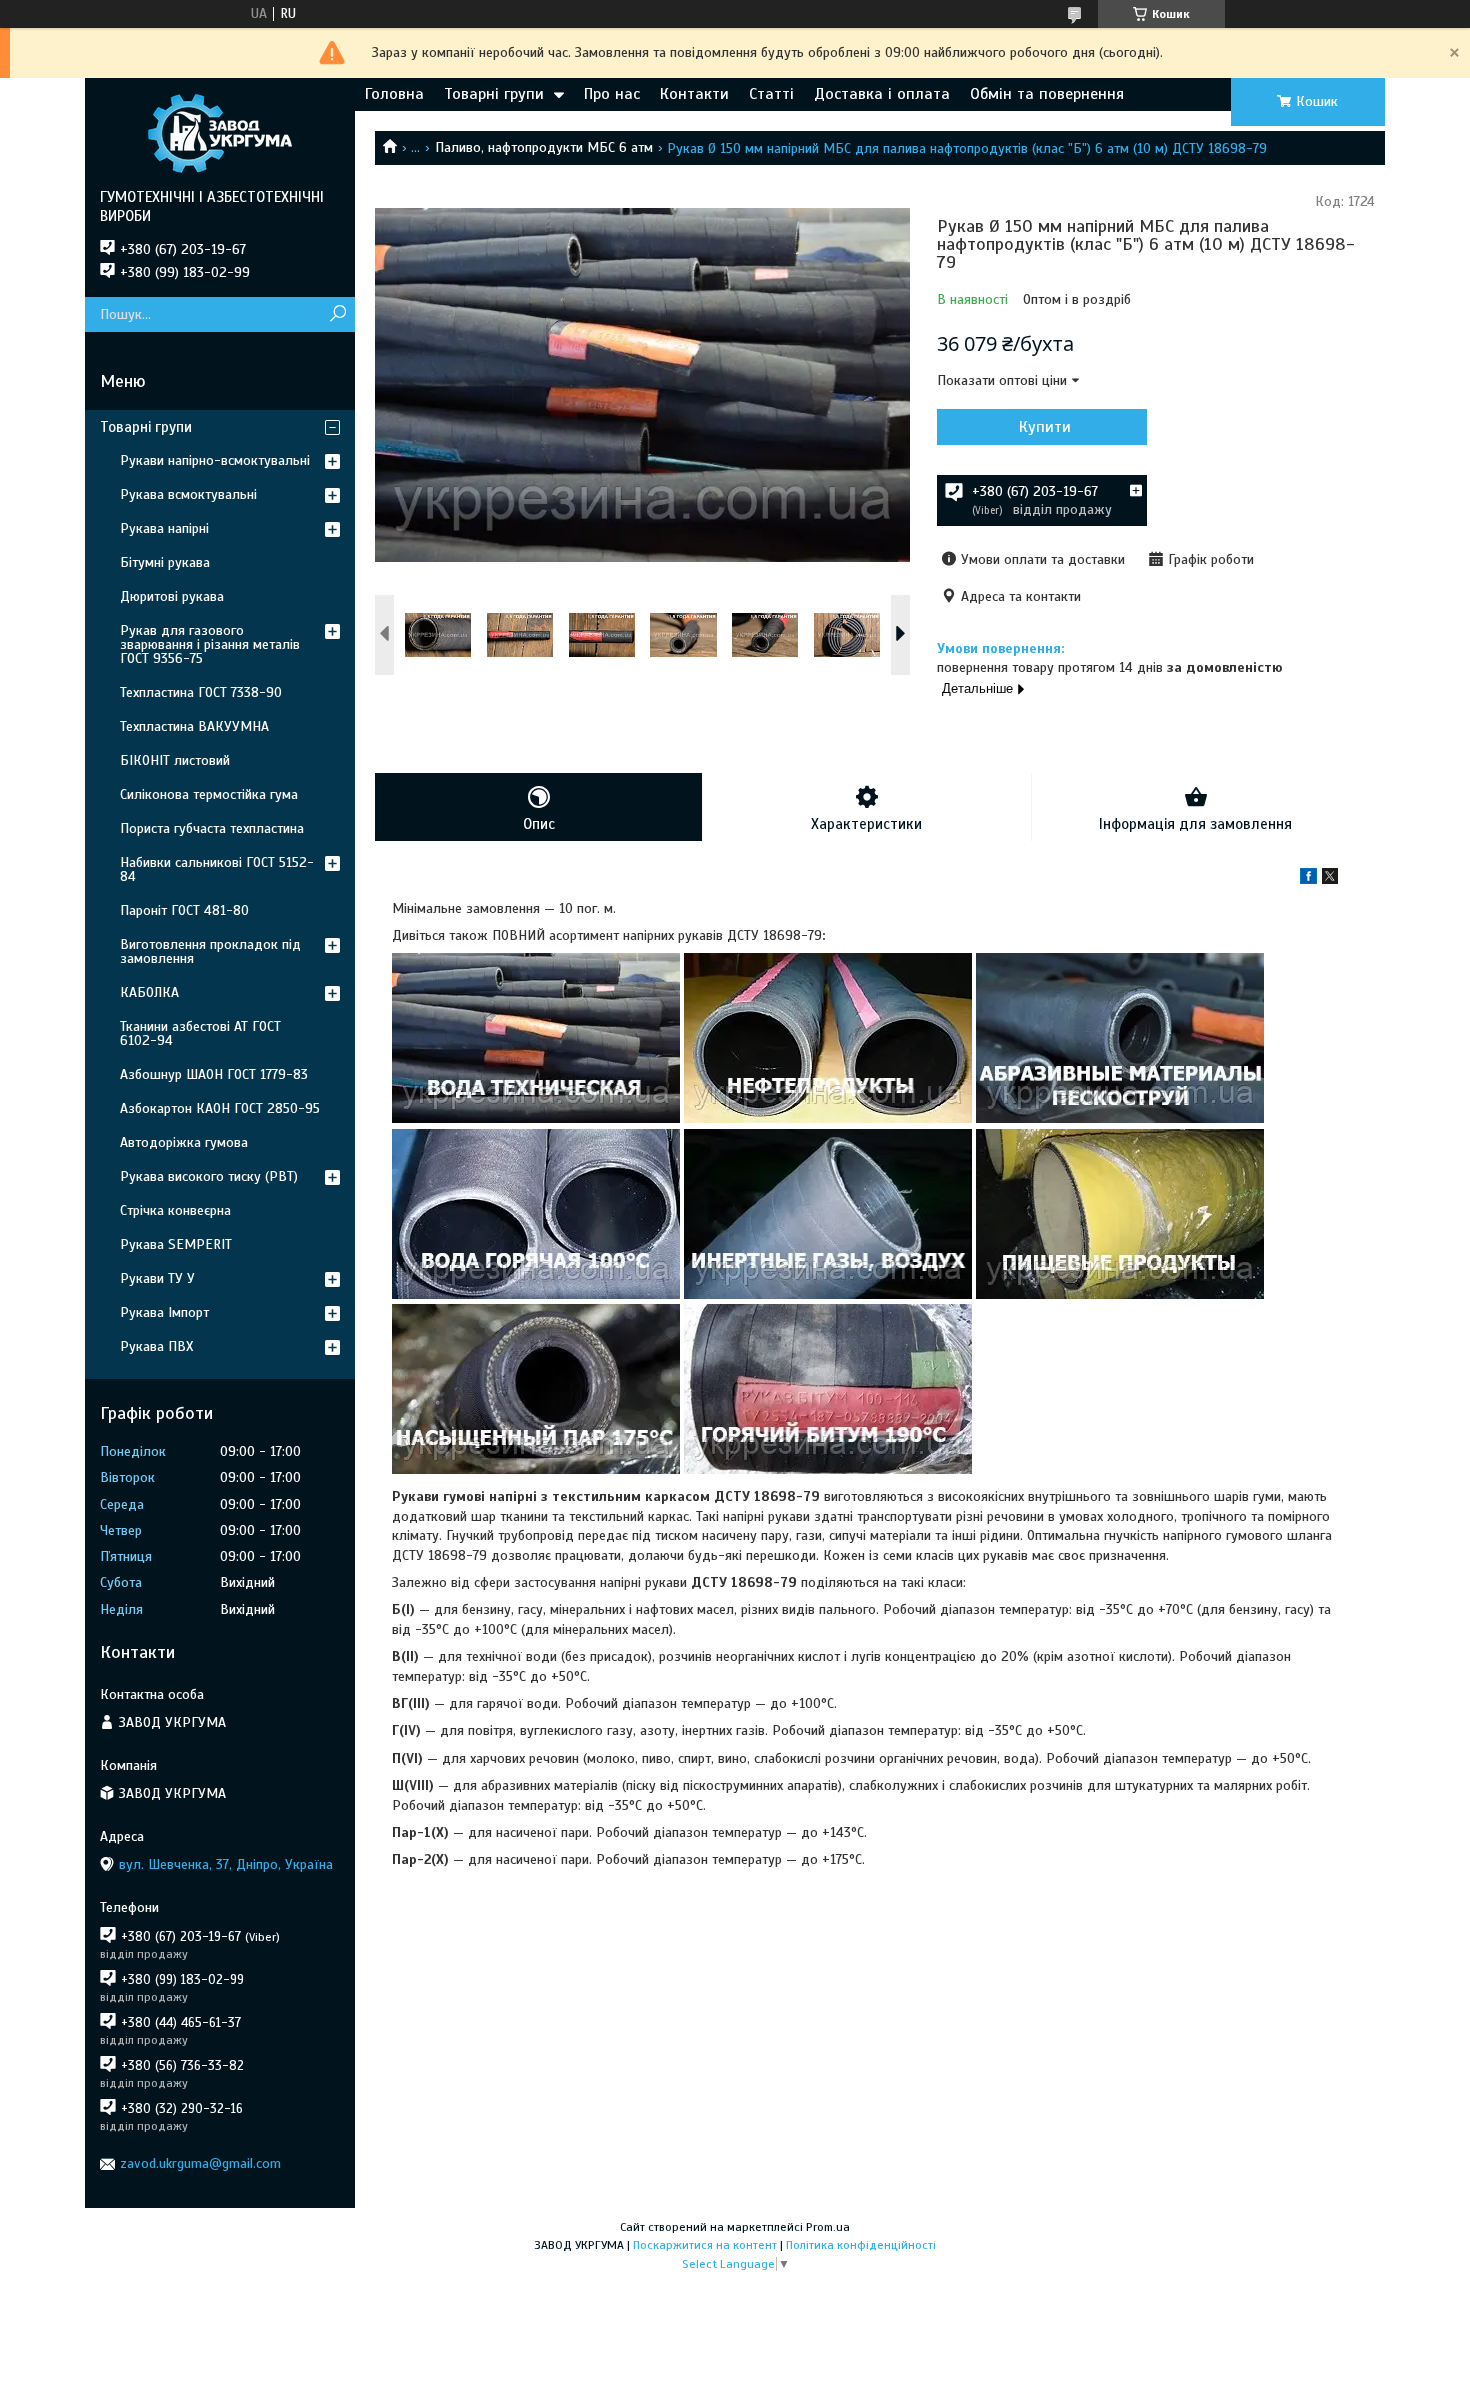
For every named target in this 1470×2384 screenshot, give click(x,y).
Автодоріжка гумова (184, 1142)
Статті (771, 94)
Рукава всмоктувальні (188, 494)
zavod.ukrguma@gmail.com (200, 2163)
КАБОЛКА (149, 992)
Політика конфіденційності (861, 2245)
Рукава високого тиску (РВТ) (209, 1176)
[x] (1330, 879)
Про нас (612, 94)
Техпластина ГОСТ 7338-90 (201, 692)
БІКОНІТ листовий (175, 760)
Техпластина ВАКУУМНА (194, 726)
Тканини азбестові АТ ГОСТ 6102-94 (200, 1033)
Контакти (694, 94)
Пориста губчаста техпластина (212, 828)
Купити (1045, 427)
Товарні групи (494, 94)
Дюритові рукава (172, 596)
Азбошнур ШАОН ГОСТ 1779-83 (214, 1074)
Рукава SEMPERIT (176, 1244)
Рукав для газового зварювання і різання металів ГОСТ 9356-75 (210, 644)
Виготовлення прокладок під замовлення (210, 951)
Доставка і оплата (882, 94)
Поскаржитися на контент (705, 2245)
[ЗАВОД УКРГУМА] (220, 133)
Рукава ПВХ (156, 1346)
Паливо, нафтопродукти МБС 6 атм (544, 147)
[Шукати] (337, 314)
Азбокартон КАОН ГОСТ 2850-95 (220, 1108)
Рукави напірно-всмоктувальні (215, 460)
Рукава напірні (164, 528)
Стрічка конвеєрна (175, 1210)
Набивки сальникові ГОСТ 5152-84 (217, 869)
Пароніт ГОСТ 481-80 (184, 910)
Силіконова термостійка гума (209, 794)
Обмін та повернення (1047, 94)
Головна (394, 94)
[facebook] (1308, 879)
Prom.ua (828, 2227)
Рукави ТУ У (157, 1278)
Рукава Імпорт (164, 1312)
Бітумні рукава (165, 562)
